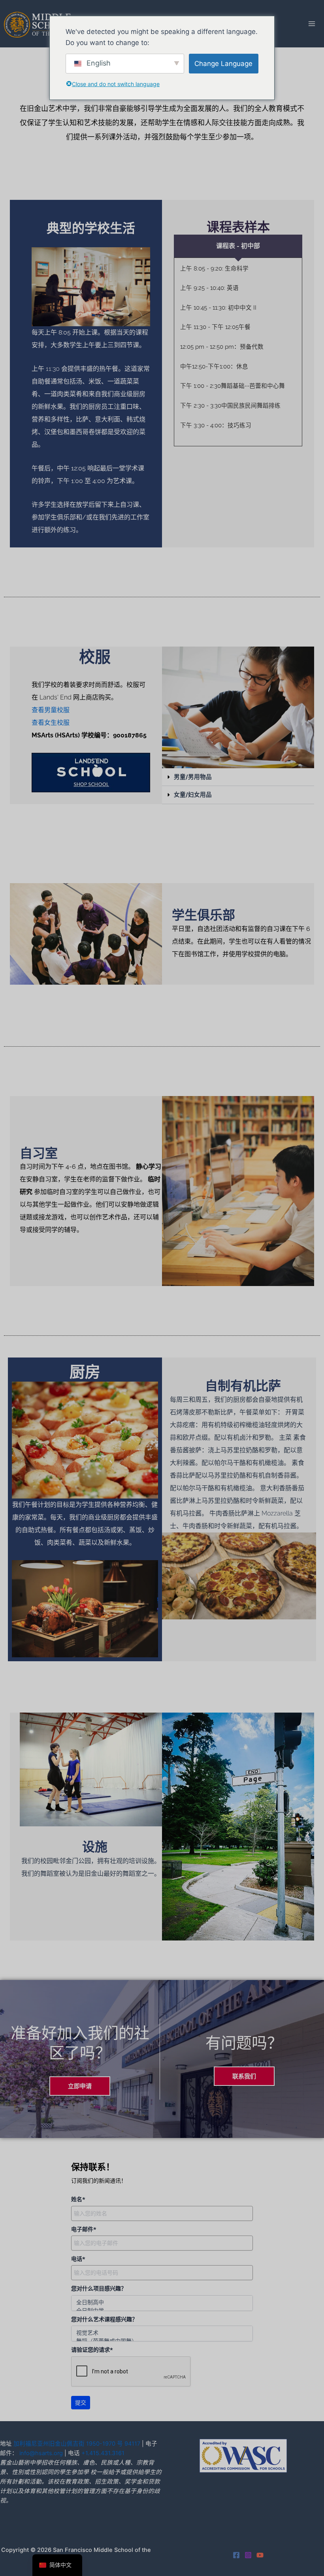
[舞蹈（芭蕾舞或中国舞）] (162, 2341)
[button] (238, 777)
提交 (81, 2403)
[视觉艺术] (162, 2333)
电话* (78, 2259)
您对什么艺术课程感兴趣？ (104, 2319)
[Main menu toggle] (312, 24)
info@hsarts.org (41, 2453)
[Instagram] (248, 2555)
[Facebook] (236, 2555)
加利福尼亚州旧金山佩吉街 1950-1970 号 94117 (77, 2444)
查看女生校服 (51, 723)
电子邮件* (84, 2229)
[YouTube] (260, 2555)
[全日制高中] (162, 2302)
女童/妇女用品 (193, 795)
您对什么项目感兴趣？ (99, 2288)
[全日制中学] (162, 2310)
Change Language (223, 64)
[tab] (238, 246)
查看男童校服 (51, 710)
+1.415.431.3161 (103, 2453)
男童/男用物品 (193, 777)
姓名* (78, 2199)
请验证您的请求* (92, 2350)
